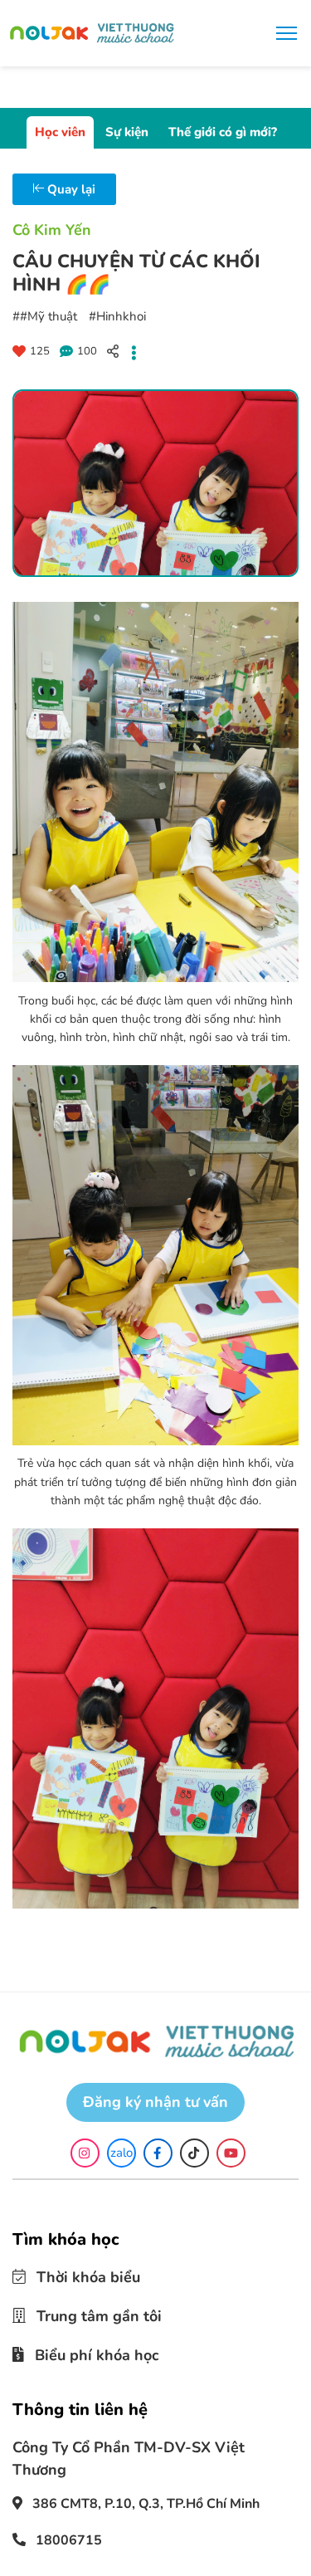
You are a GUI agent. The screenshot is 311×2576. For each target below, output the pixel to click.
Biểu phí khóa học (85, 2349)
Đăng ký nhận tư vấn (155, 2102)
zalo (121, 2153)
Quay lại (70, 189)
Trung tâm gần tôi (87, 2313)
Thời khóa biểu (78, 2276)
